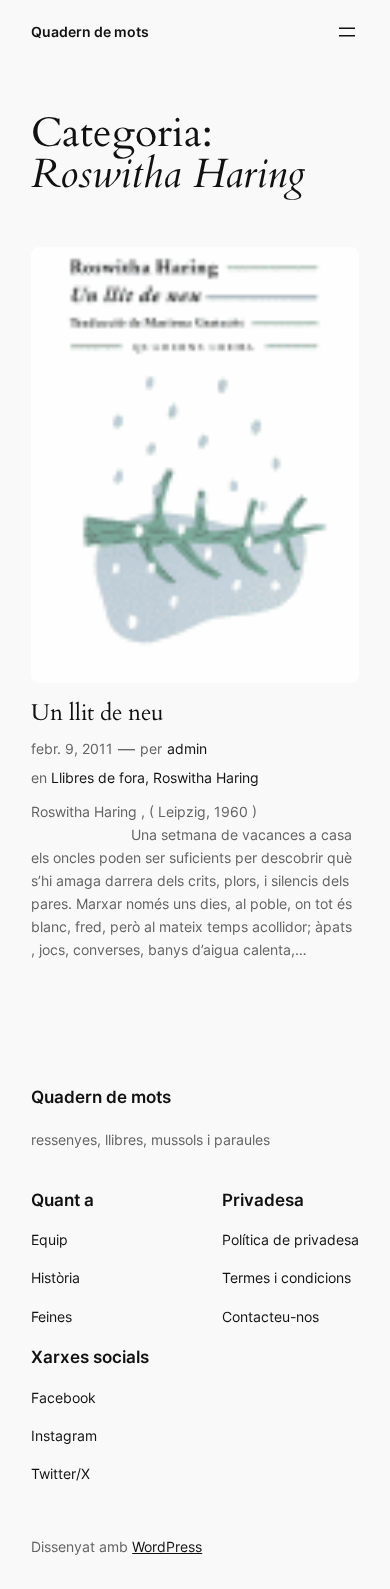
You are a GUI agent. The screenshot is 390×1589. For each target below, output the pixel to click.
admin (187, 748)
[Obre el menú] (347, 32)
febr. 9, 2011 (72, 748)
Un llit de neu (97, 712)
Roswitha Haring (206, 777)
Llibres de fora (98, 777)
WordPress (167, 1546)
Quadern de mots (90, 31)
